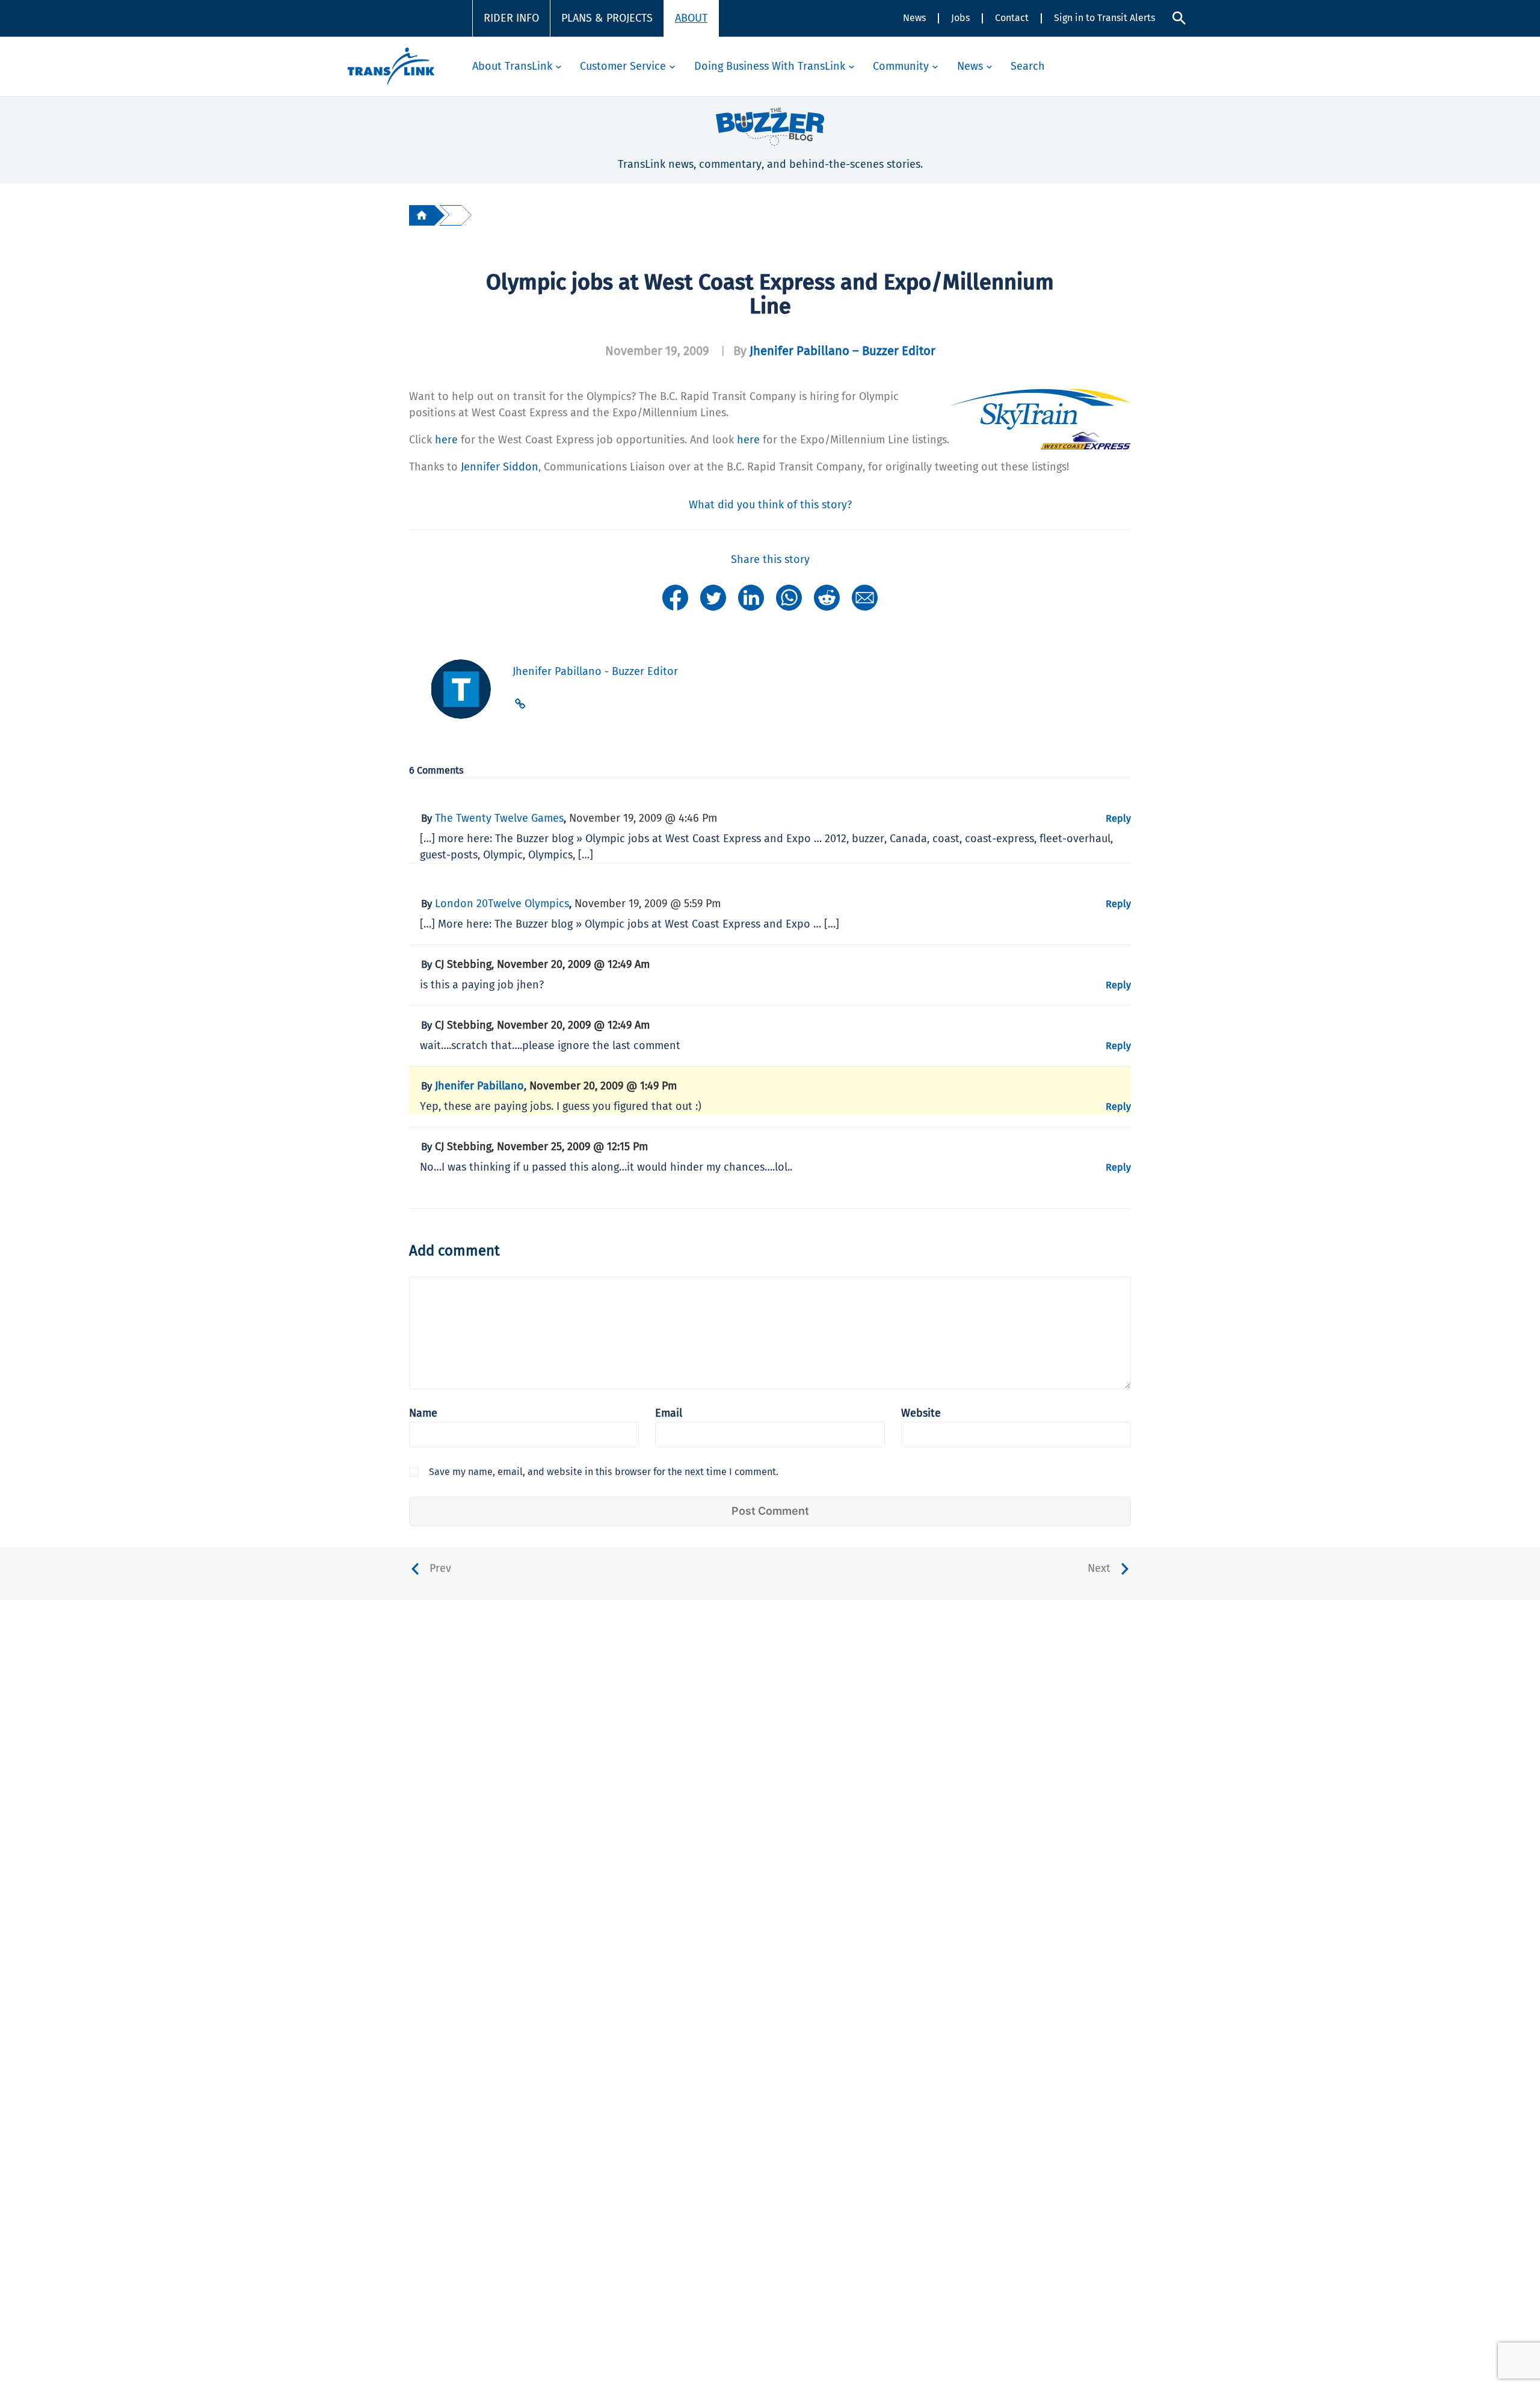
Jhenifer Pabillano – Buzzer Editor (842, 351)
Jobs (960, 18)
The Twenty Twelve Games (499, 818)
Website (921, 1413)
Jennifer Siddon (500, 467)
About (691, 18)
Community (901, 66)
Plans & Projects (607, 18)
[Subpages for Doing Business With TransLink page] (852, 66)
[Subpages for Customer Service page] (672, 66)
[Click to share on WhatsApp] (789, 597)
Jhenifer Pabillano (479, 1086)
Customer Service (623, 66)
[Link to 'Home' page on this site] (391, 66)
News (914, 18)
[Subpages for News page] (989, 66)
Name (423, 1413)
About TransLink (512, 66)
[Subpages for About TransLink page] (559, 66)
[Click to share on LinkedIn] (751, 597)
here (446, 440)
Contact (1012, 18)
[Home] (422, 215)
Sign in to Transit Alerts (1104, 18)
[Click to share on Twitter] (713, 597)
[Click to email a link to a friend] (865, 597)
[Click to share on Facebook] (675, 597)
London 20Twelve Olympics (502, 904)
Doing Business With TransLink (770, 66)
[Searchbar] (1179, 18)
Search (1028, 66)
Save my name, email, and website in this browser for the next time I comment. (604, 1472)
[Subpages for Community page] (935, 66)
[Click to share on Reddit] (827, 597)
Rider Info (511, 18)
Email (669, 1413)
